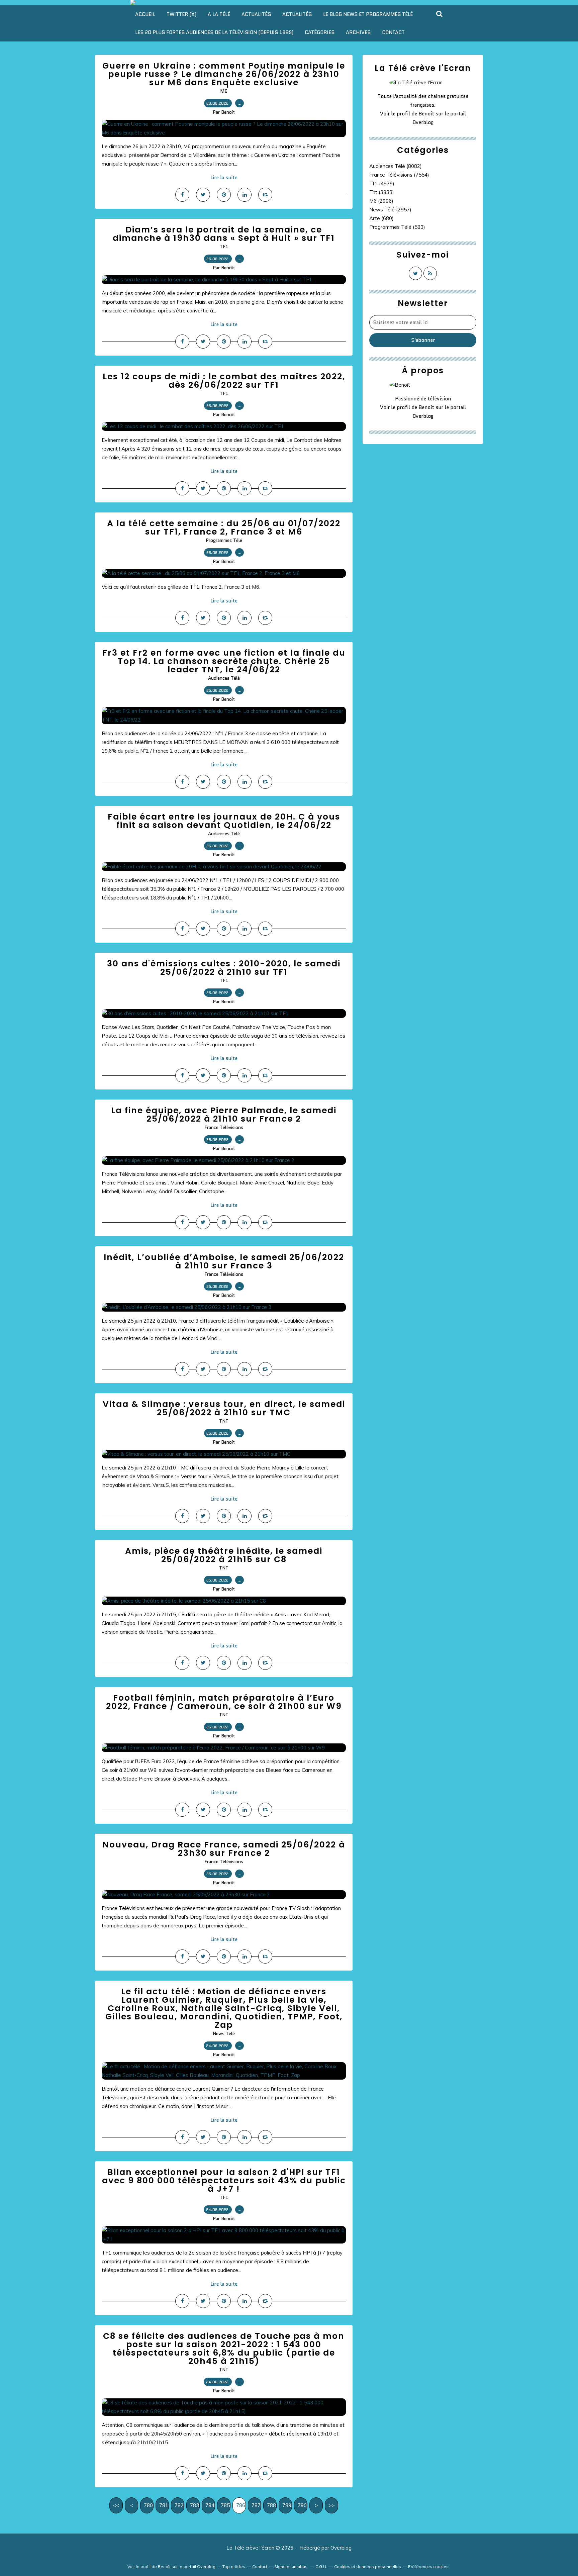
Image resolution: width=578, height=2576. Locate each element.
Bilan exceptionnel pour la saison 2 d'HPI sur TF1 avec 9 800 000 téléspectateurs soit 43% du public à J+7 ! (224, 2180)
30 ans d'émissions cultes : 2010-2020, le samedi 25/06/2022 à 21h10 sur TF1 (224, 968)
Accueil (145, 14)
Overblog (341, 2548)
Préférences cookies (428, 2566)
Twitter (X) (181, 14)
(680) (381, 218)
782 (179, 2505)
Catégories (320, 32)
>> (331, 2505)
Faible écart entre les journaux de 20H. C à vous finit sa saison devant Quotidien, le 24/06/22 (224, 821)
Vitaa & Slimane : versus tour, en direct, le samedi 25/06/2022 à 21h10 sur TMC (224, 1408)
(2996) (381, 201)
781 (164, 2505)
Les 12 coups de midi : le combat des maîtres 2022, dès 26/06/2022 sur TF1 (224, 381)
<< (116, 2505)
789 (287, 2505)
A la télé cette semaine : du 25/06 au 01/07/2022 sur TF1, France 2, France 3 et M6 (224, 528)
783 (195, 2505)
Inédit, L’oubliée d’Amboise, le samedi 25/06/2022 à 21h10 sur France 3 (224, 1261)
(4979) (382, 183)
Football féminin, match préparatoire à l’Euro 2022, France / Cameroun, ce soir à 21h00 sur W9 (224, 1702)
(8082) (396, 166)
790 (302, 2505)
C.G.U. (321, 2566)
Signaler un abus (291, 2566)
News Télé (224, 2033)
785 (225, 2505)
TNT (224, 1421)
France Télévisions (224, 1127)
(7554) (399, 175)
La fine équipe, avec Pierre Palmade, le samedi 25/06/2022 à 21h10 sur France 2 (224, 1115)
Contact (393, 32)
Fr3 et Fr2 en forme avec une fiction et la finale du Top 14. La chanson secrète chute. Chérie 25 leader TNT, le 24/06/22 (224, 661)
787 (256, 2505)
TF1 (224, 247)
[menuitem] (145, 14)
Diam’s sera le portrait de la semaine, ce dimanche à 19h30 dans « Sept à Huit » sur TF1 (224, 234)
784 (210, 2505)
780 (148, 2505)
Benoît (426, 114)
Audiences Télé (224, 678)
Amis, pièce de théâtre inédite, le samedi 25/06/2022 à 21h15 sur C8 (224, 1555)
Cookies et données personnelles (368, 2566)
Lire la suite (224, 178)
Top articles (234, 2566)
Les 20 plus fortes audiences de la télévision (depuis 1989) (214, 32)
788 (271, 2505)
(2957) (390, 210)
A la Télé (219, 14)
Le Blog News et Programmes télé (368, 14)
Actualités (256, 14)
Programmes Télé (224, 540)
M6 (224, 91)
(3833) (382, 192)
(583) (397, 227)
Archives (358, 32)
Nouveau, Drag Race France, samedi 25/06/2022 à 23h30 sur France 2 (224, 1849)
